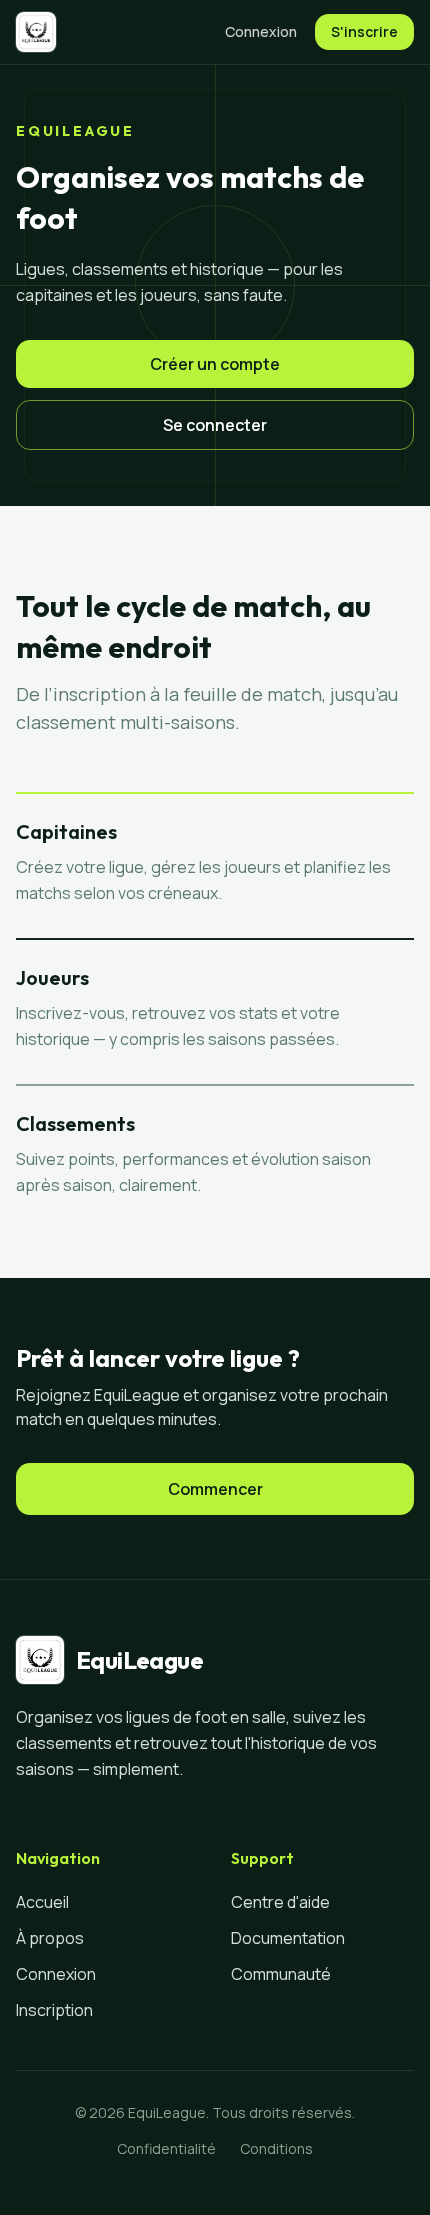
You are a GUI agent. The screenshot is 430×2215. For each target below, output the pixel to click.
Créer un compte (215, 364)
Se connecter (215, 425)
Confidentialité (166, 2148)
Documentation (288, 1938)
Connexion (261, 31)
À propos (50, 1938)
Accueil (42, 1902)
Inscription (54, 2010)
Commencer (215, 1489)
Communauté (281, 1974)
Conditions (276, 2148)
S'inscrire (364, 31)
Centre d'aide (280, 1902)
